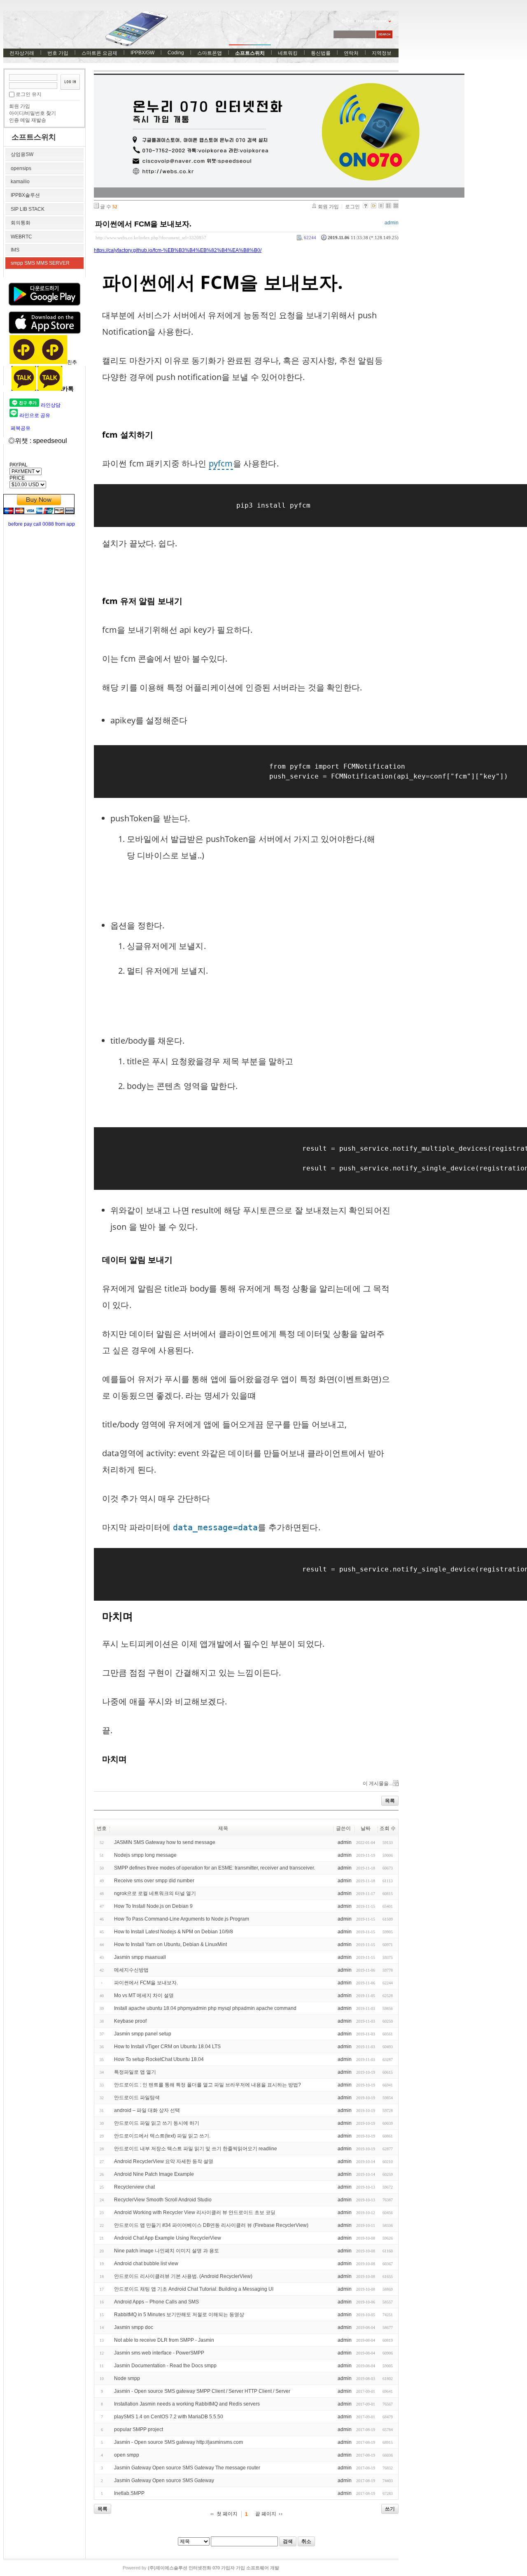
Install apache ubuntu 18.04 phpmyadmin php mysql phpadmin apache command (205, 2008)
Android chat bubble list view (146, 2264)
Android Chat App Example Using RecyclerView (168, 2238)
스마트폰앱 (210, 53)
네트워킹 (288, 53)
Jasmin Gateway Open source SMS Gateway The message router (187, 2468)
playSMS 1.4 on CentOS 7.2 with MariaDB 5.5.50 (169, 2417)
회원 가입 (20, 106)
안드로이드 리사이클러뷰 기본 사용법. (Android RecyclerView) (183, 2276)
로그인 (352, 207)
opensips (21, 168)
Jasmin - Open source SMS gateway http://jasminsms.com (178, 2442)
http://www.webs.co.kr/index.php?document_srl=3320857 (151, 238)
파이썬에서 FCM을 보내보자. (143, 224)
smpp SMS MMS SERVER (40, 263)
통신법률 (321, 53)
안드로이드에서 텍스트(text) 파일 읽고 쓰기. (162, 2136)
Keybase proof (130, 2021)
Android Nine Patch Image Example (154, 2174)
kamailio (20, 182)
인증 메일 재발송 (28, 120)
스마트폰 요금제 (99, 53)
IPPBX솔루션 (25, 195)
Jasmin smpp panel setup (143, 2034)
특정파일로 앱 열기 (135, 2072)
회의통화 (21, 223)
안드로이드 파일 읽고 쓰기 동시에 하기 (157, 2123)
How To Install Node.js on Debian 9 (153, 1906)
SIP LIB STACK (28, 209)
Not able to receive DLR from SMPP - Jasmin (164, 2340)
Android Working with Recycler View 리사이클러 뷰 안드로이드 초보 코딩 (195, 2212)
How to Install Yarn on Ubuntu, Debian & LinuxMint (170, 1944)
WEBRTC (21, 237)
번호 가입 (58, 53)
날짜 (366, 1828)
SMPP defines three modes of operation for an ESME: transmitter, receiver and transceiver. (215, 1868)
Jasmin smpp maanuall (140, 1957)
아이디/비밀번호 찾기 (33, 113)
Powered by (201, 2568)
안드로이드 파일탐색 (137, 2098)
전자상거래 (22, 53)
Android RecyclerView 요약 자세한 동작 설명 (164, 2161)
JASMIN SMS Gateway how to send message (165, 1842)
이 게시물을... (378, 1783)
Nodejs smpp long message (145, 1855)
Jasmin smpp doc (134, 2327)
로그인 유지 (29, 94)
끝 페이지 (266, 2514)
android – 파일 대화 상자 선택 (147, 2110)
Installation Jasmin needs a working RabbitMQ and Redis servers (187, 2404)
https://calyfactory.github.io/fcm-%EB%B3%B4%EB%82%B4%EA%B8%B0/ (178, 250)
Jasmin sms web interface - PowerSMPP (159, 2353)
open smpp (127, 2455)
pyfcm (221, 463)
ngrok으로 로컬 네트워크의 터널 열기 (155, 1893)
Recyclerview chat (134, 2187)
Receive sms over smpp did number (154, 1881)
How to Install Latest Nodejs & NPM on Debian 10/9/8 (174, 1932)
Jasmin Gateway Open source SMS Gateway (164, 2480)
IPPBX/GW (142, 53)
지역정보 (382, 53)
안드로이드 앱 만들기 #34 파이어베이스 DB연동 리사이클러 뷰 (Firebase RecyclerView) (211, 2225)
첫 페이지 (227, 2514)
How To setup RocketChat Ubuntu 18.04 (159, 2059)
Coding (176, 53)
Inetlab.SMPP (129, 2493)
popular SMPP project (139, 2429)
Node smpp (127, 2378)
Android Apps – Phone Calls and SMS (156, 2302)
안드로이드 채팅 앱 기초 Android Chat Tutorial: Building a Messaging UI (194, 2289)
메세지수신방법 (131, 1970)
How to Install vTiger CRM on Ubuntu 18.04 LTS (167, 2047)
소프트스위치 (250, 53)
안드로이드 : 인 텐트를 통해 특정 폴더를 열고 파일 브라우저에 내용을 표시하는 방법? (208, 2085)
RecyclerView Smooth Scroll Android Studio (163, 2200)
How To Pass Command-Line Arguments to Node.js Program (182, 1919)
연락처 (351, 53)
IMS (15, 250)
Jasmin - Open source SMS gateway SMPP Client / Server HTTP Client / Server (202, 2391)
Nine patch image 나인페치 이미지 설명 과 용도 (167, 2251)
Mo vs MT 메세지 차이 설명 (144, 1996)
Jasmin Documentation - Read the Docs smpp (165, 2366)
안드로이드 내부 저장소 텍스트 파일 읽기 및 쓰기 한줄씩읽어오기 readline (196, 2149)
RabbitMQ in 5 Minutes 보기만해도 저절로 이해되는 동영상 (179, 2315)
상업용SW (22, 154)
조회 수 (388, 1828)
